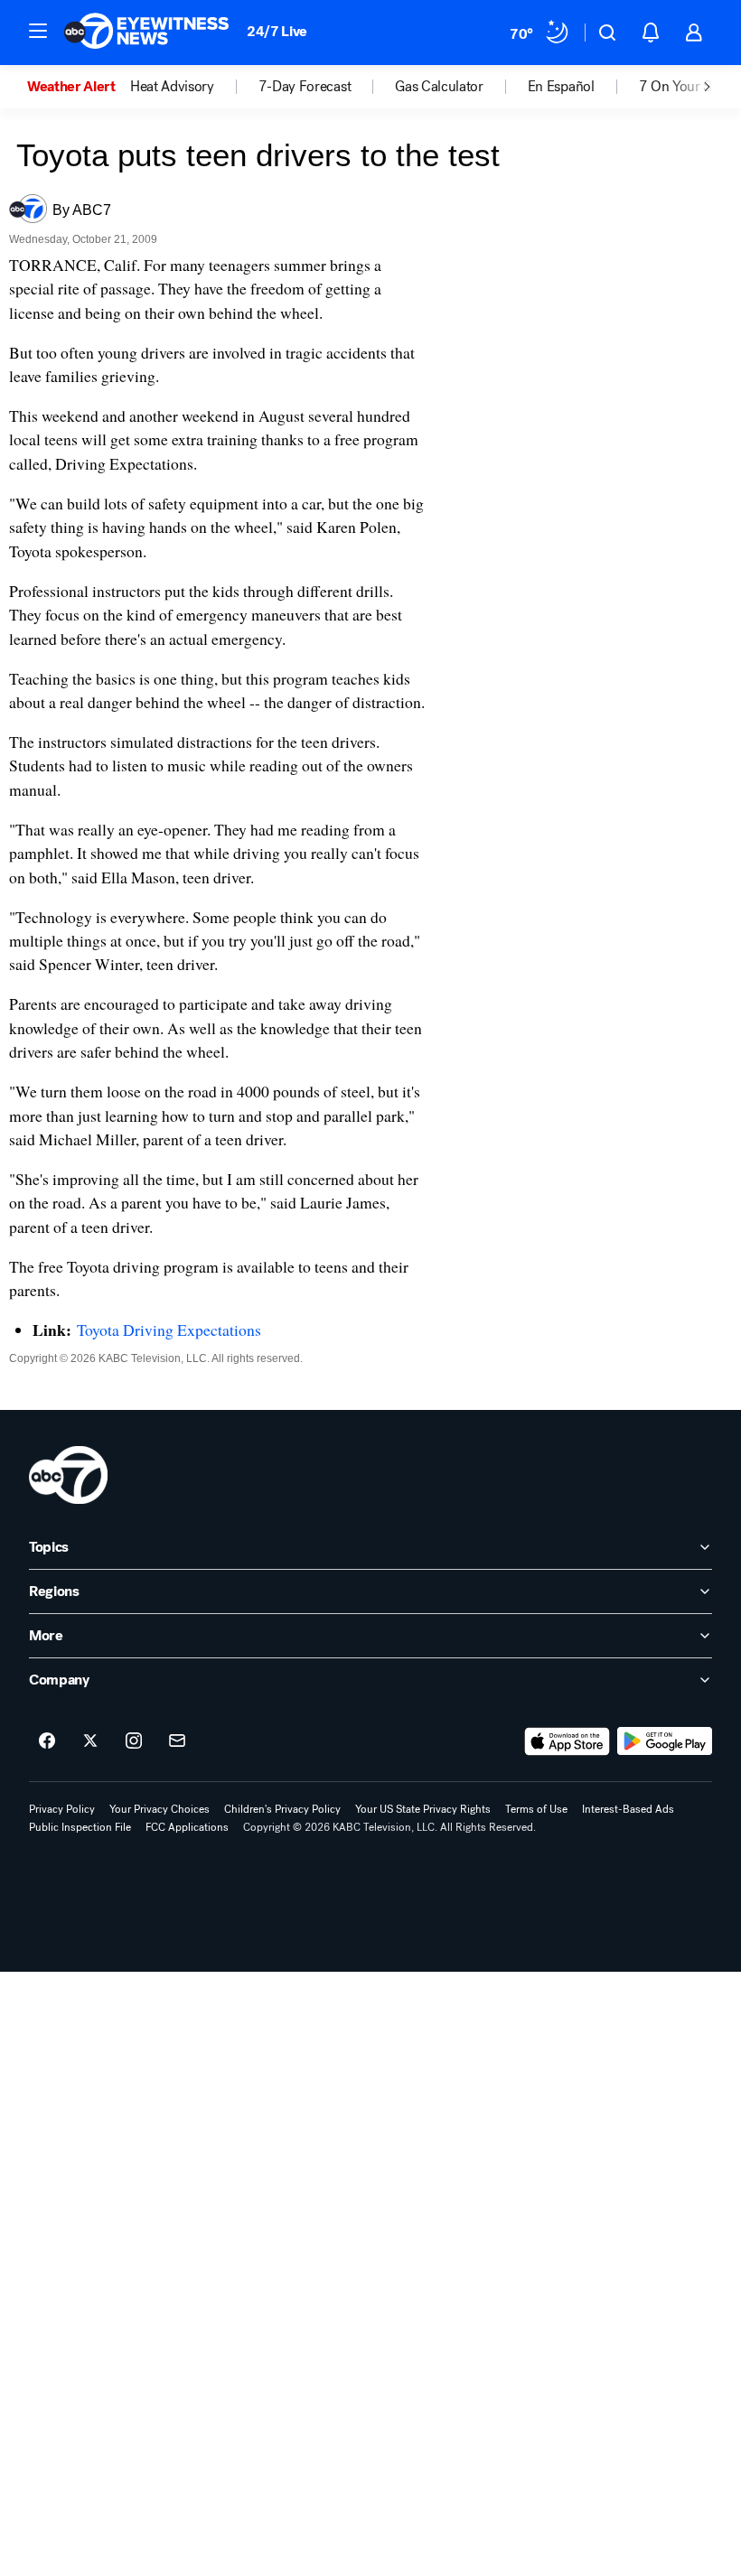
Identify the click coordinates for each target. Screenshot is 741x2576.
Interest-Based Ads (628, 1809)
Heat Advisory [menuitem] (172, 87)
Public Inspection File (80, 1827)
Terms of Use (536, 1809)
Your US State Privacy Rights (423, 1809)
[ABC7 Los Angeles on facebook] (47, 1741)
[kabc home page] (68, 1475)
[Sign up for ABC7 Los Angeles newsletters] (177, 1741)
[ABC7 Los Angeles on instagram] (134, 1741)
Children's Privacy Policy (282, 1809)
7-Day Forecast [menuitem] (305, 87)
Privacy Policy (62, 1809)
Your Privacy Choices (159, 1809)
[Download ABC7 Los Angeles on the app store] (567, 1741)
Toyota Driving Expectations (169, 1330)
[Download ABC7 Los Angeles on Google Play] (665, 1741)
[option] (79, 87)
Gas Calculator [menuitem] (439, 87)
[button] (38, 31)
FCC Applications (187, 1827)
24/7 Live (277, 31)
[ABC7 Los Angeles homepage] (146, 33)
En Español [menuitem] (561, 87)
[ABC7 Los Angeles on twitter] (90, 1741)
